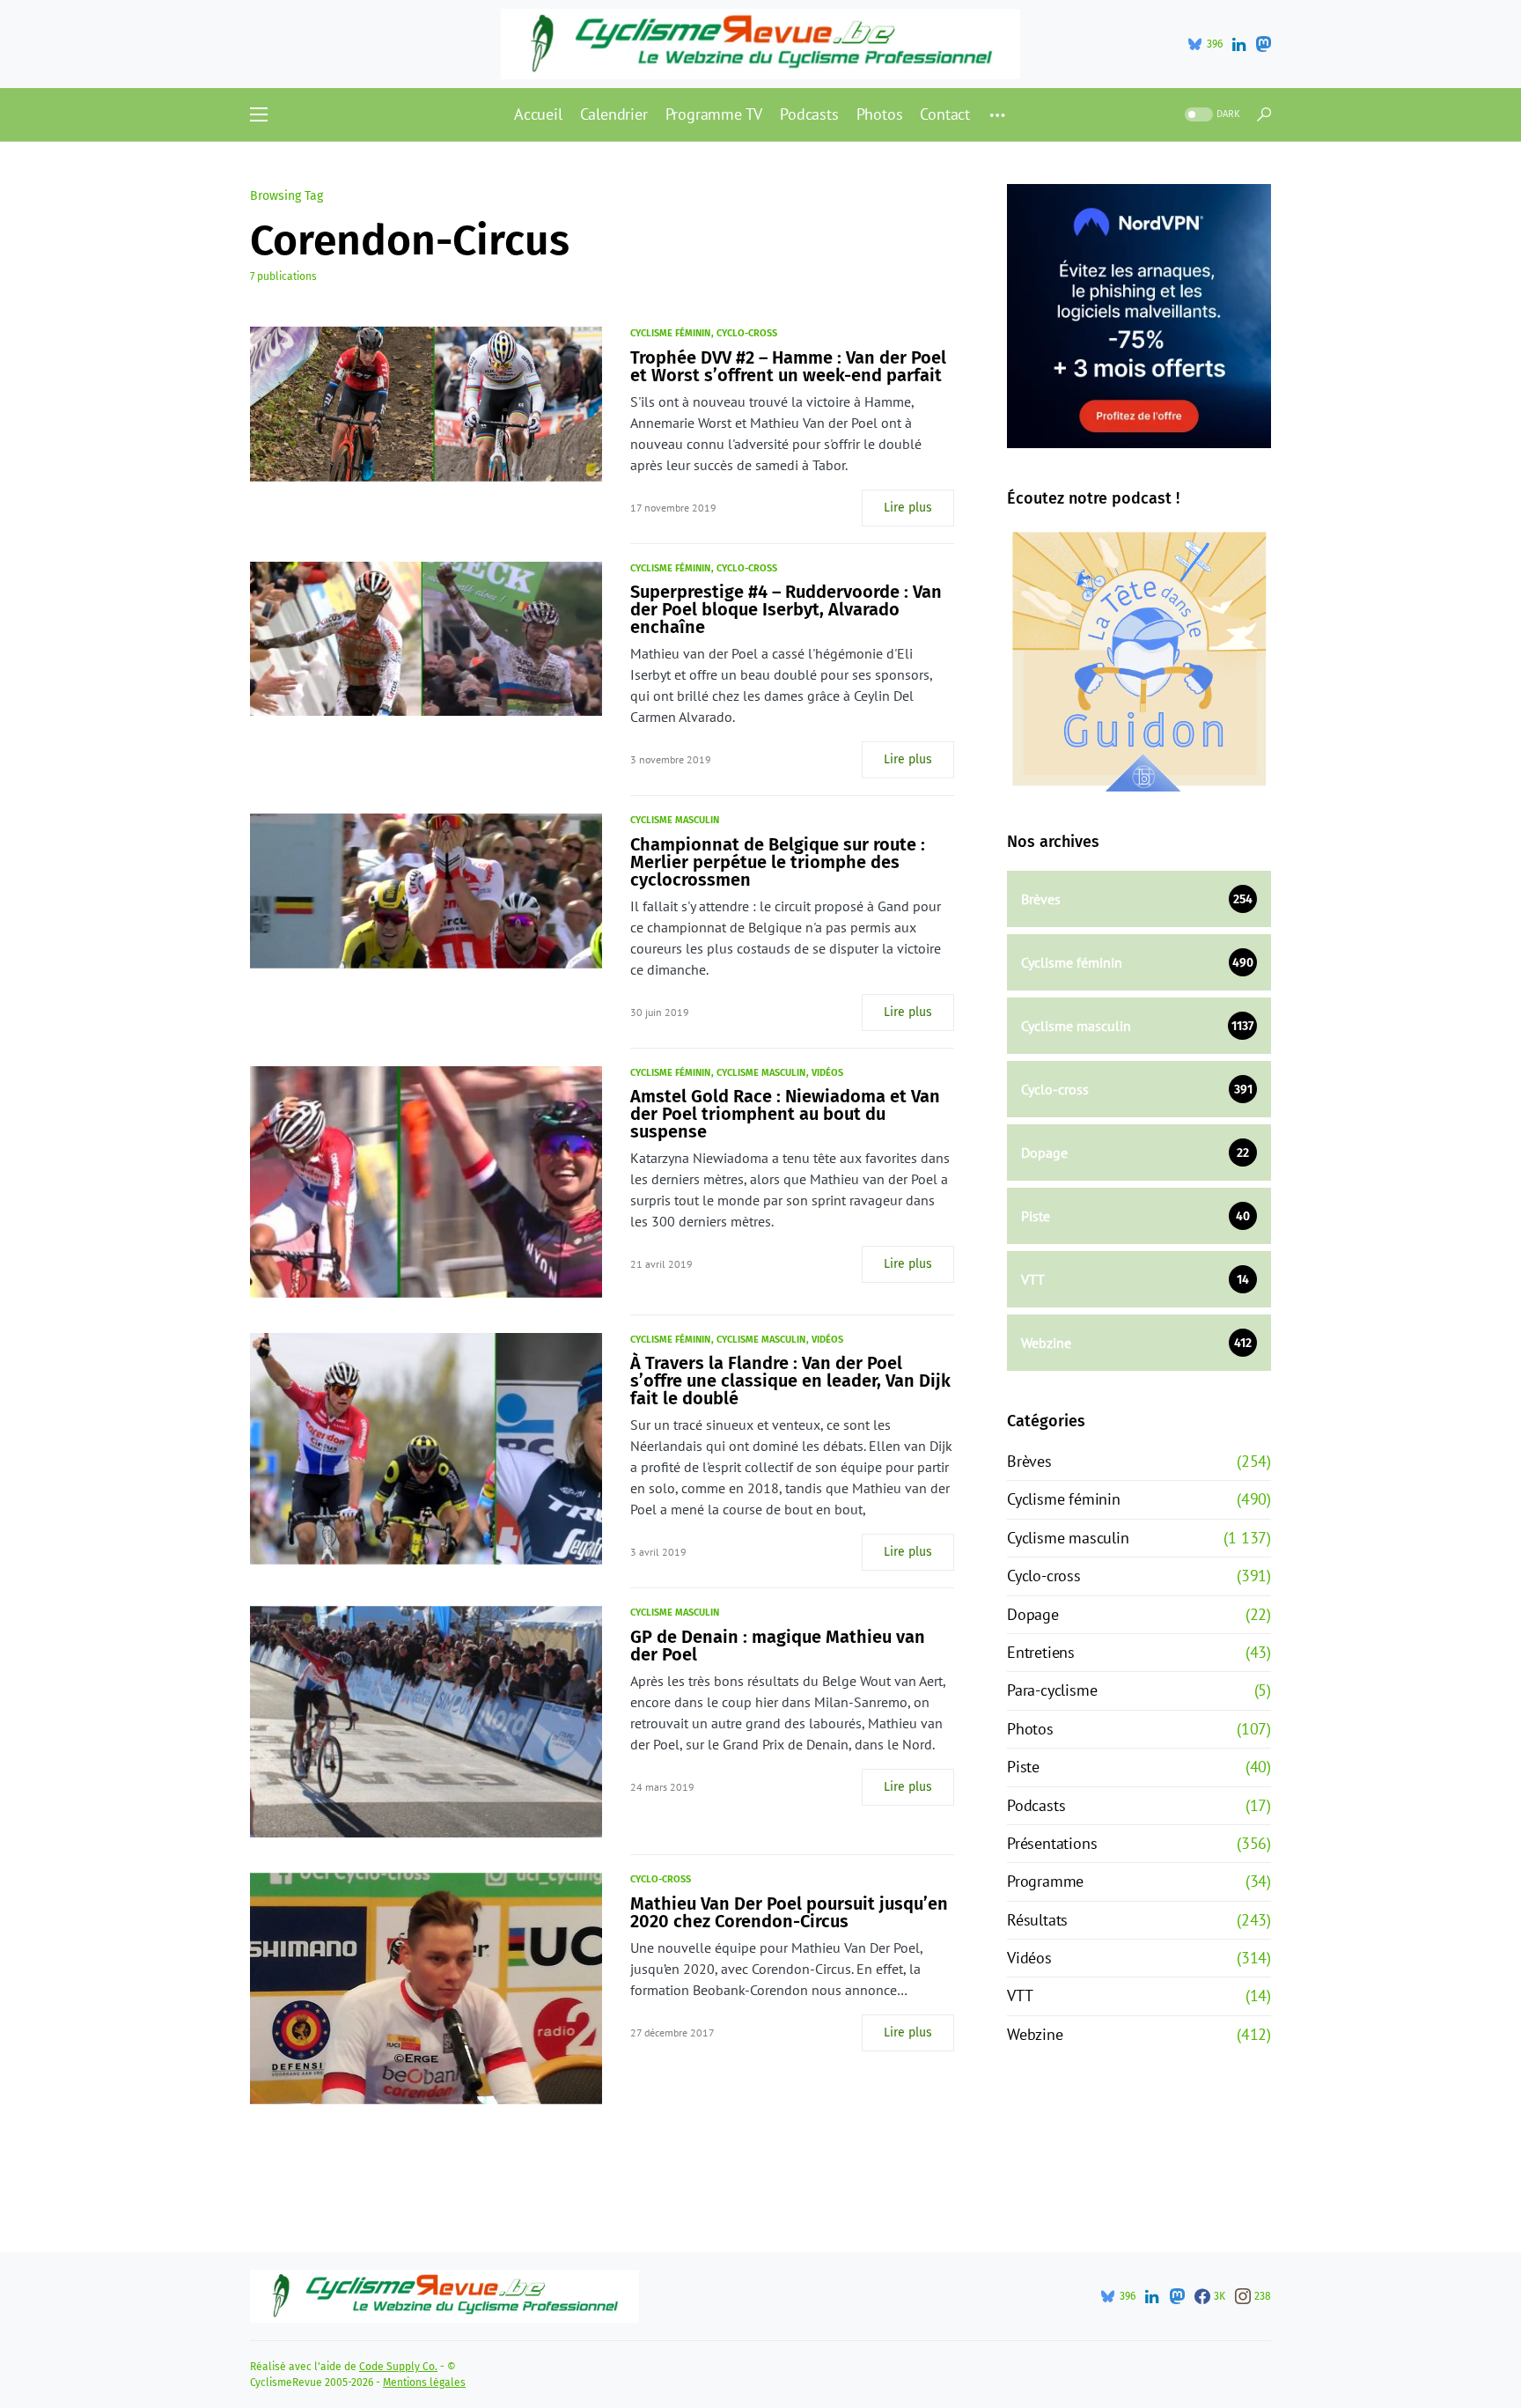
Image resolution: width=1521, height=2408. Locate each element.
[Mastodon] (1263, 44)
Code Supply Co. (398, 2367)
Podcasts (1036, 1805)
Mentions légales (424, 2382)
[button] (259, 114)
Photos (1030, 1729)
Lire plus (908, 508)
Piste (1023, 1767)
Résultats (1037, 1920)
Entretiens (1041, 1652)
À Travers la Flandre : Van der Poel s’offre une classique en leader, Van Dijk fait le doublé (790, 1381)
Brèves (1029, 1461)
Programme (1045, 1881)
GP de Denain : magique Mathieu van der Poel (778, 1646)
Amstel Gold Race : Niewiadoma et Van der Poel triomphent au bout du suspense (785, 1114)
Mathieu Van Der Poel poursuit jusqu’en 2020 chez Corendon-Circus (789, 1912)
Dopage (1033, 1614)
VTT (1020, 1996)
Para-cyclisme (1052, 1690)
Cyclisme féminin (670, 333)
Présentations (1052, 1843)
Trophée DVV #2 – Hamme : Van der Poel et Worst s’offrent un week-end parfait (788, 366)
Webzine (1035, 2034)
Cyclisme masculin (675, 820)
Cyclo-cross (747, 333)
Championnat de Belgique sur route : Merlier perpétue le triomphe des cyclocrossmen (778, 862)
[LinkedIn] (1239, 44)
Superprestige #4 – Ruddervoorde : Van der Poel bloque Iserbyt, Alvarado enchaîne (786, 609)
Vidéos (827, 1073)
